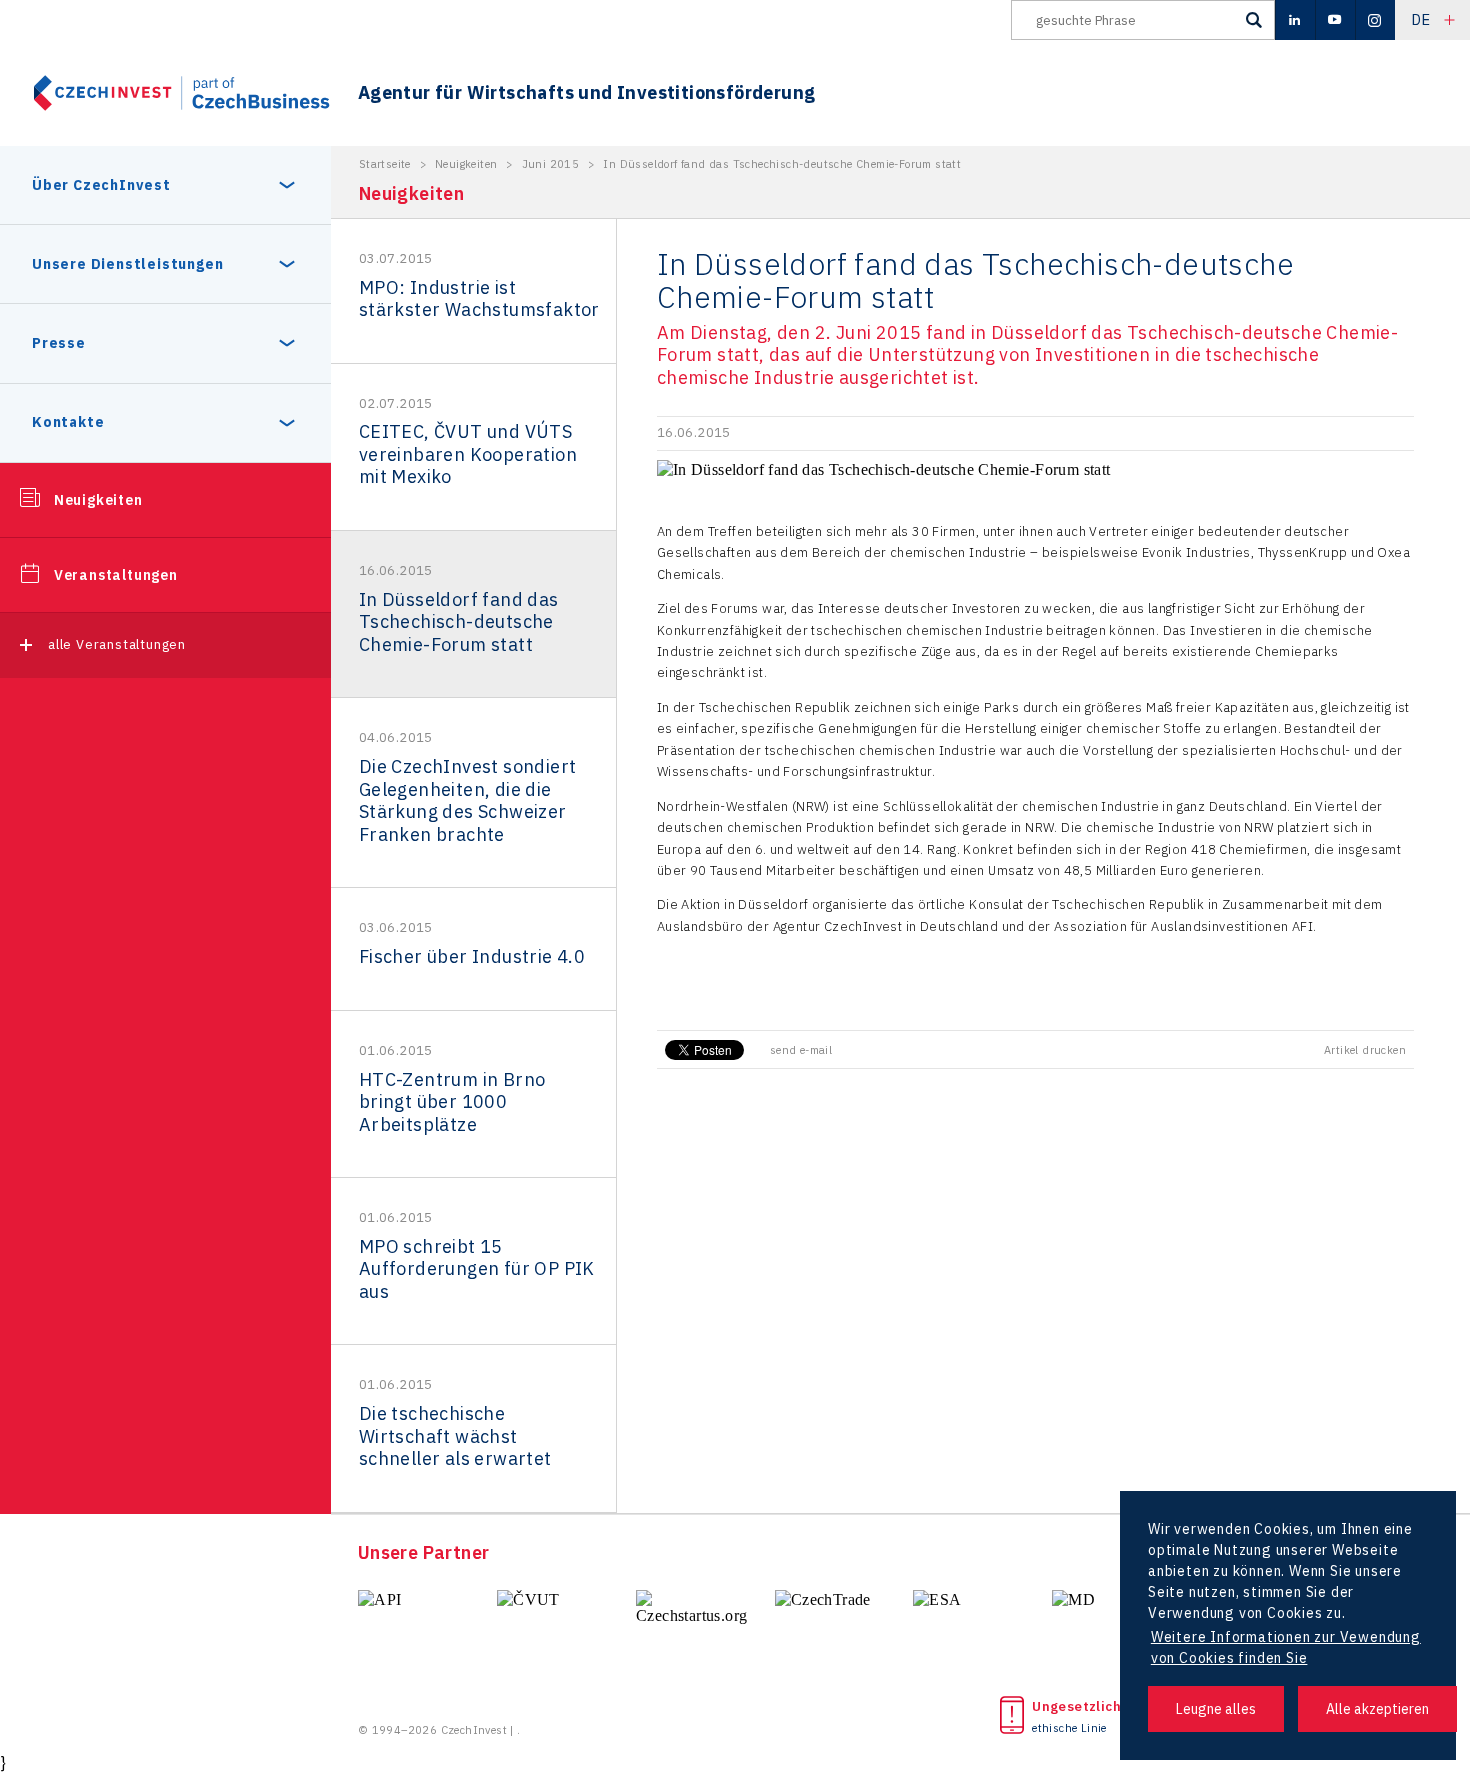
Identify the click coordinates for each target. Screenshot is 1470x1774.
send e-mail (801, 1050)
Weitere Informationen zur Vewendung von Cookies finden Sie (1286, 1647)
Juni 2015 (551, 164)
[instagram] (1375, 20)
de (1421, 19)
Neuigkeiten (98, 500)
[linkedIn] (1295, 20)
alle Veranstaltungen (117, 644)
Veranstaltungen (116, 575)
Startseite (385, 164)
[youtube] (1335, 20)
